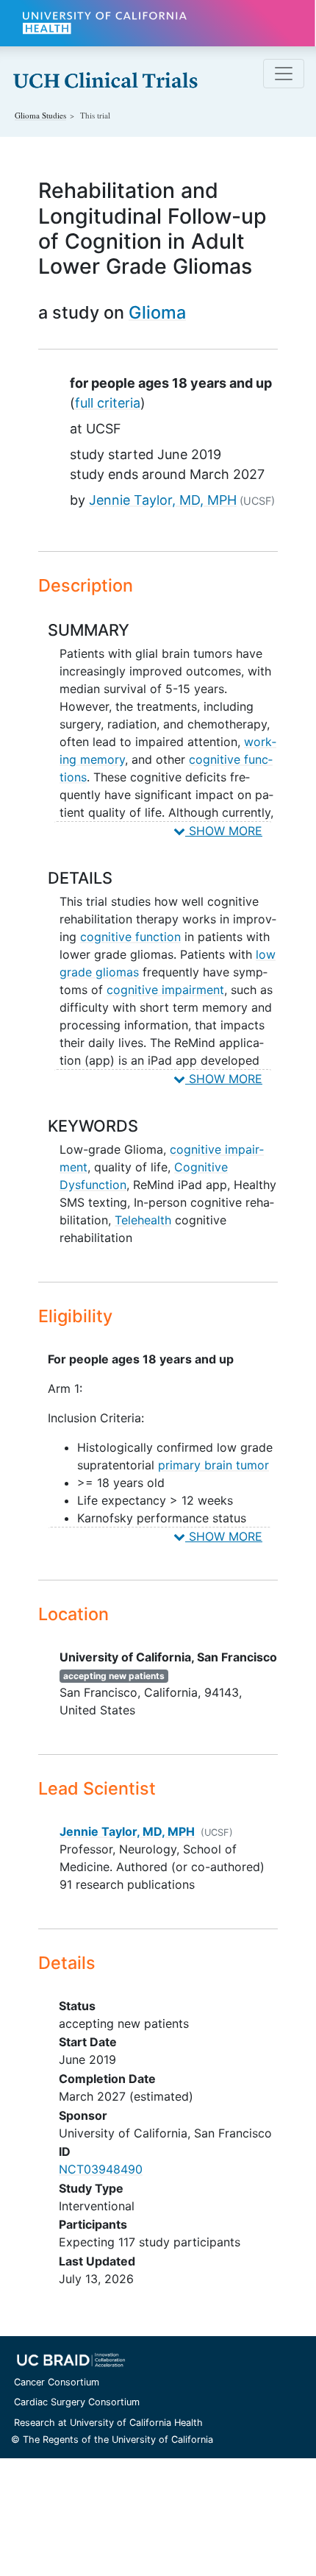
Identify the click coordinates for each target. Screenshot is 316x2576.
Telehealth (143, 1220)
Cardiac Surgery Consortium (77, 2402)
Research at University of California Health (108, 2423)
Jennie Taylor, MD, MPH (163, 500)
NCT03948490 (101, 2169)
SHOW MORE (224, 831)
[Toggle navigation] (284, 74)
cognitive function (130, 937)
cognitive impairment (165, 990)
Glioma (157, 312)
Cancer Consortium (57, 2382)
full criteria (108, 403)
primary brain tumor (213, 1465)
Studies (40, 115)
